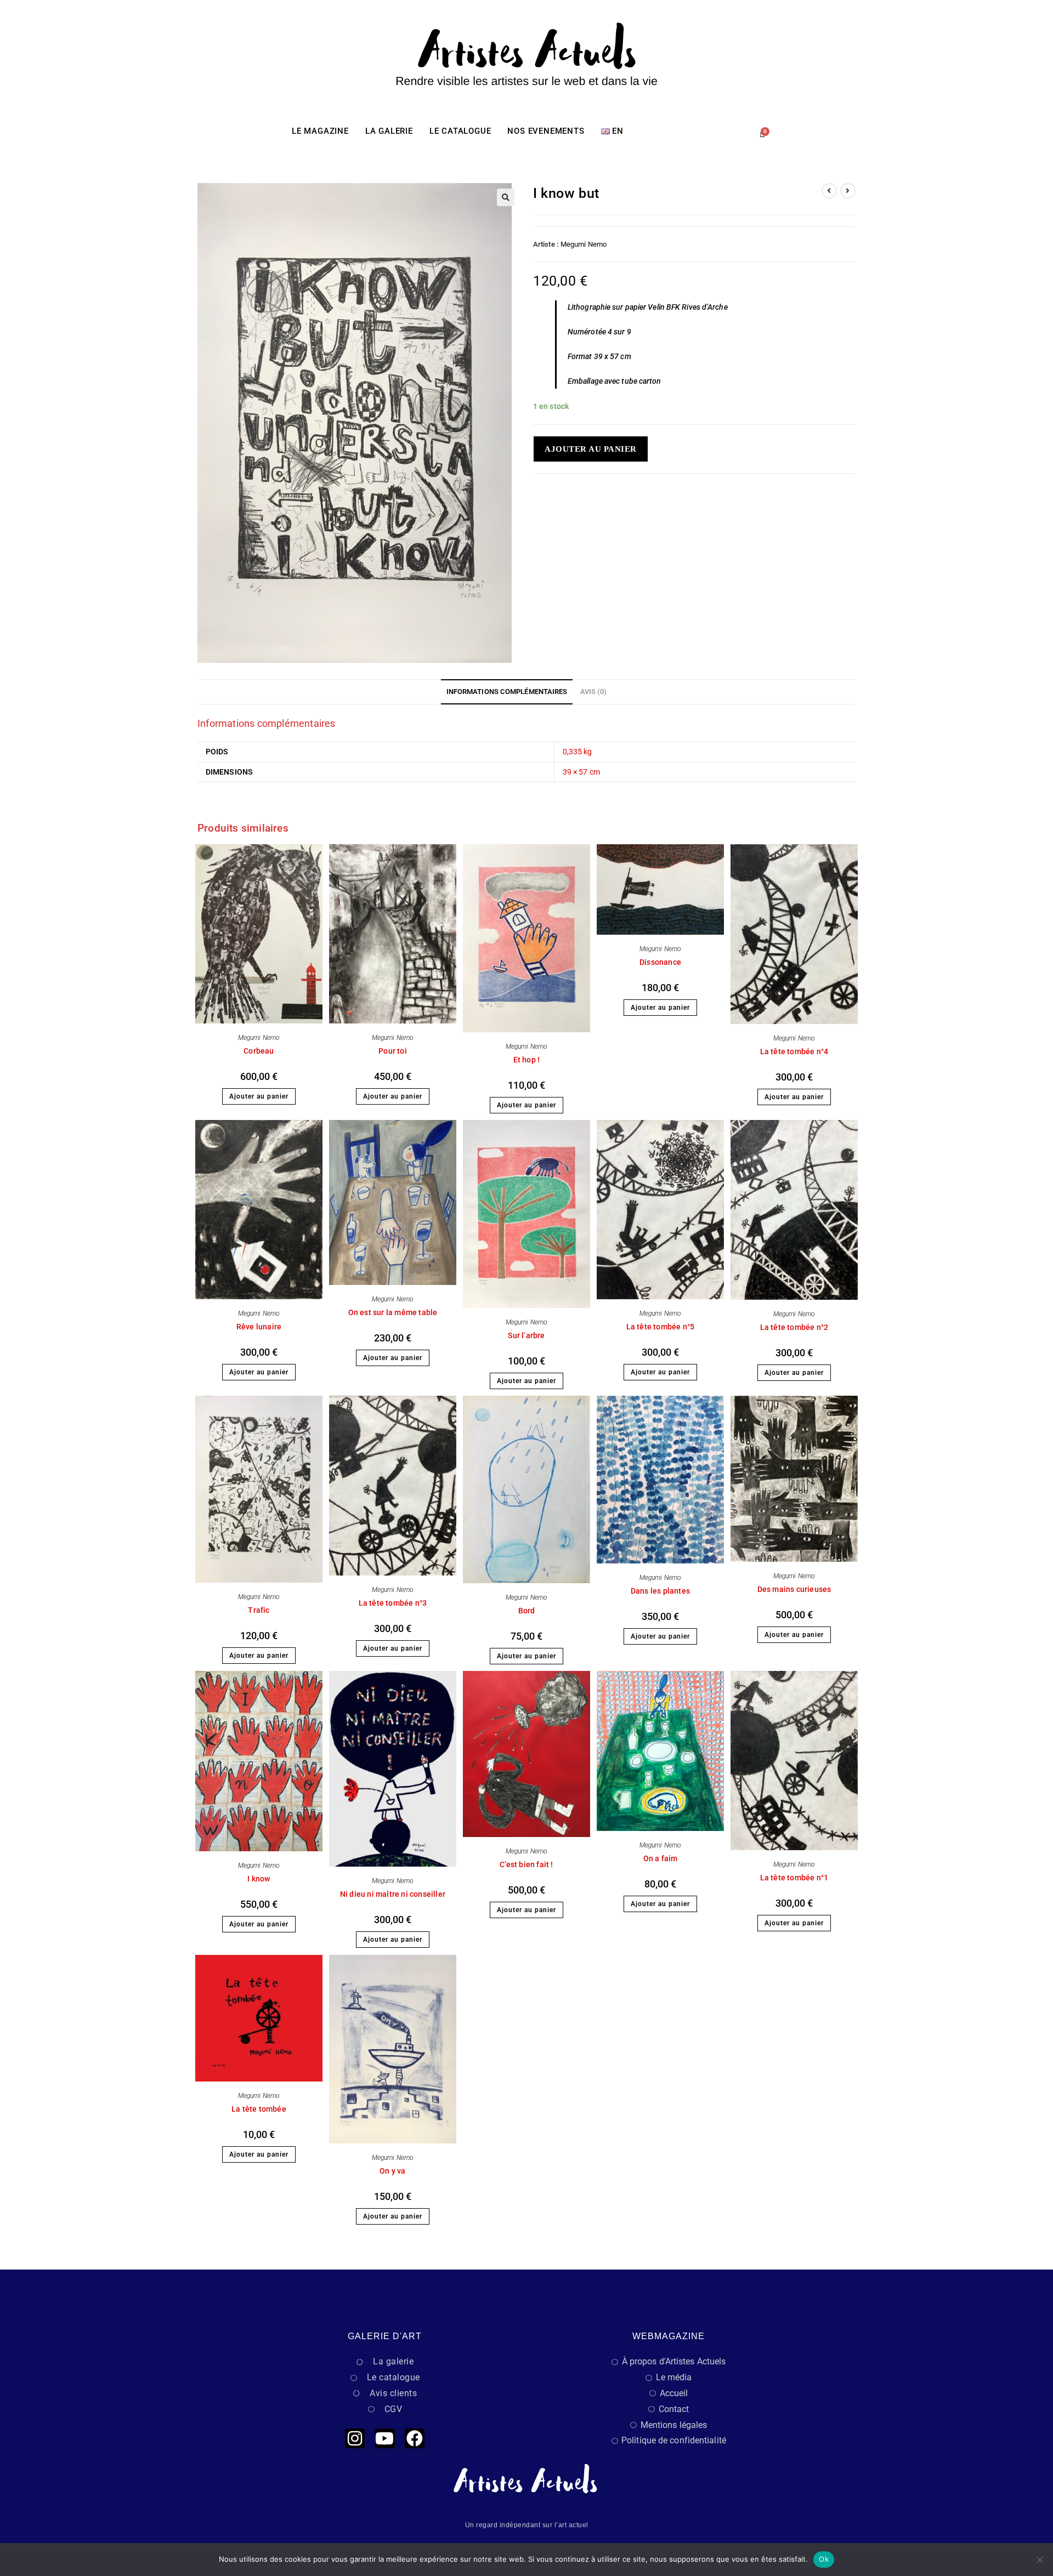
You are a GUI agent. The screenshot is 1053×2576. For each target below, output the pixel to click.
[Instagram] (355, 2438)
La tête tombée (259, 2109)
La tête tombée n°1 (794, 1878)
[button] (506, 197)
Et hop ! (527, 1060)
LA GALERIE (389, 131)
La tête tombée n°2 (794, 1327)
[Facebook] (415, 2438)
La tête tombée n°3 (393, 1603)
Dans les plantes (660, 1591)
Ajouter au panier (591, 449)
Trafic (259, 1610)
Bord (527, 1611)
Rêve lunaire (259, 1327)
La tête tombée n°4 (794, 1051)
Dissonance (660, 962)
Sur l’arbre (526, 1335)
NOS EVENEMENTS (546, 131)
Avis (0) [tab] (594, 692)
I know (259, 1879)
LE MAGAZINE (320, 131)
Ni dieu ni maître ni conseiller (393, 1894)
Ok (824, 2559)
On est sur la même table (393, 1312)
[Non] (1039, 2560)
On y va (392, 2171)
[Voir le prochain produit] (848, 191)
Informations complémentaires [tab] (507, 692)
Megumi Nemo (584, 244)
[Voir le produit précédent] (829, 191)
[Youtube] (385, 2438)
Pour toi (393, 1051)
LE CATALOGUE (460, 131)
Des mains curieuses (794, 1589)
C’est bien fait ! (526, 1864)
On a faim (661, 1858)
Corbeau (259, 1051)
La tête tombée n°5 (661, 1327)
